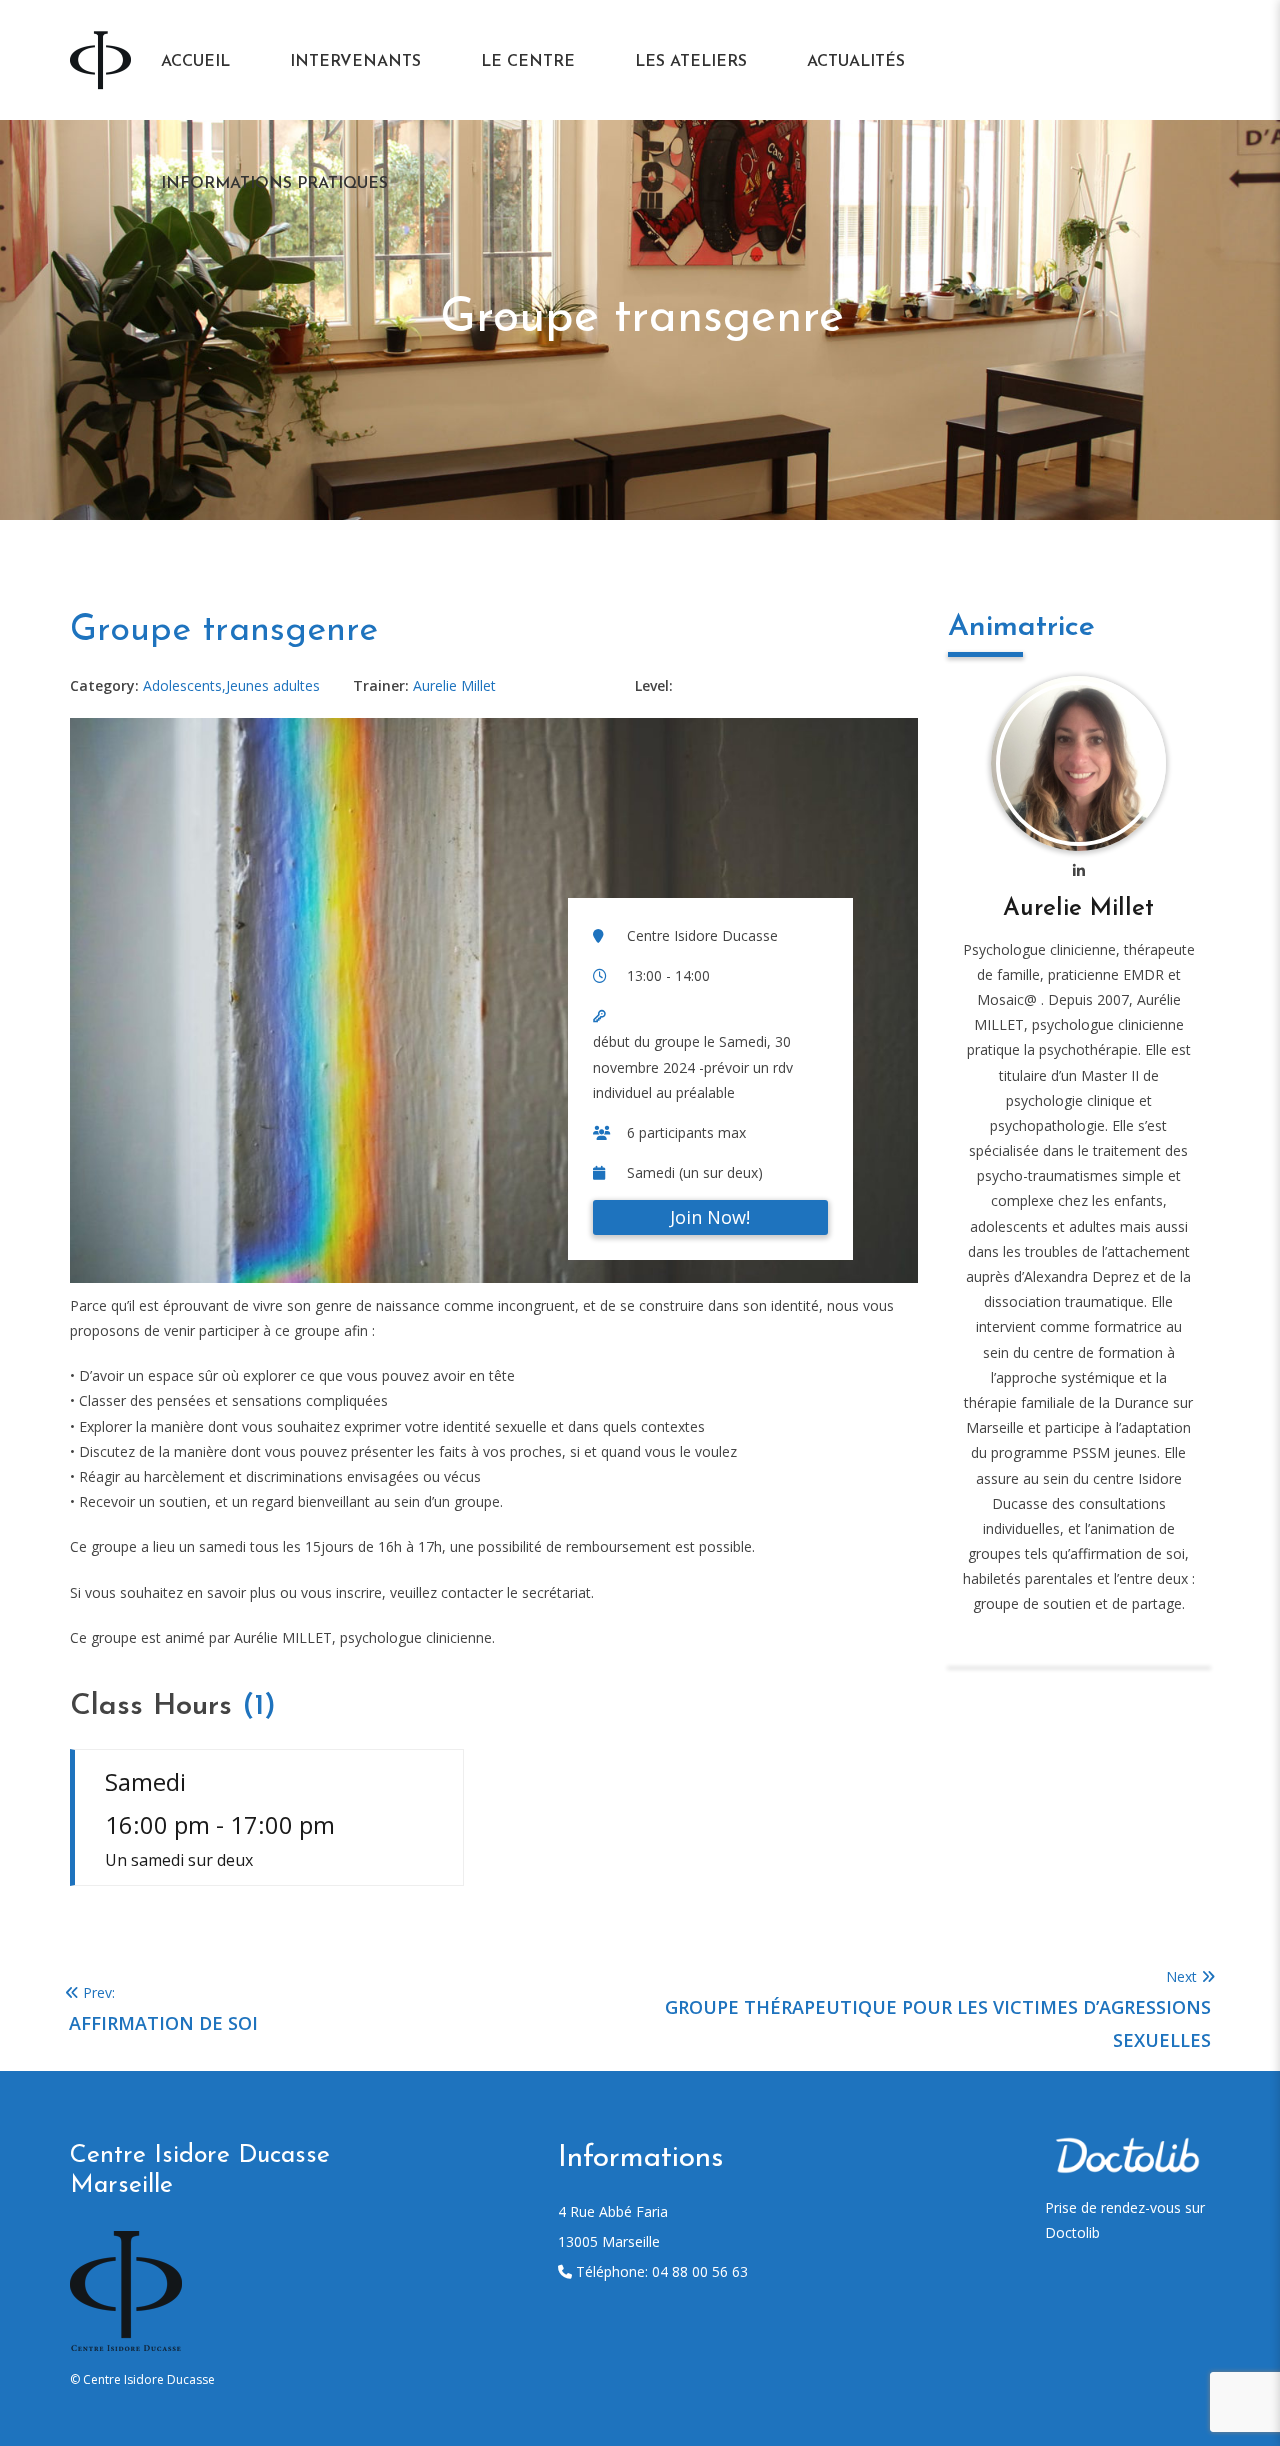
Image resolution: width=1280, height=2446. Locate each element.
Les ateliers (691, 62)
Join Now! (710, 1217)
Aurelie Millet (1078, 909)
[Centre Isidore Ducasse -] (100, 58)
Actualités (856, 62)
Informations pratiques (274, 184)
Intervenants (355, 62)
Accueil (195, 62)
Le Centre (528, 62)
